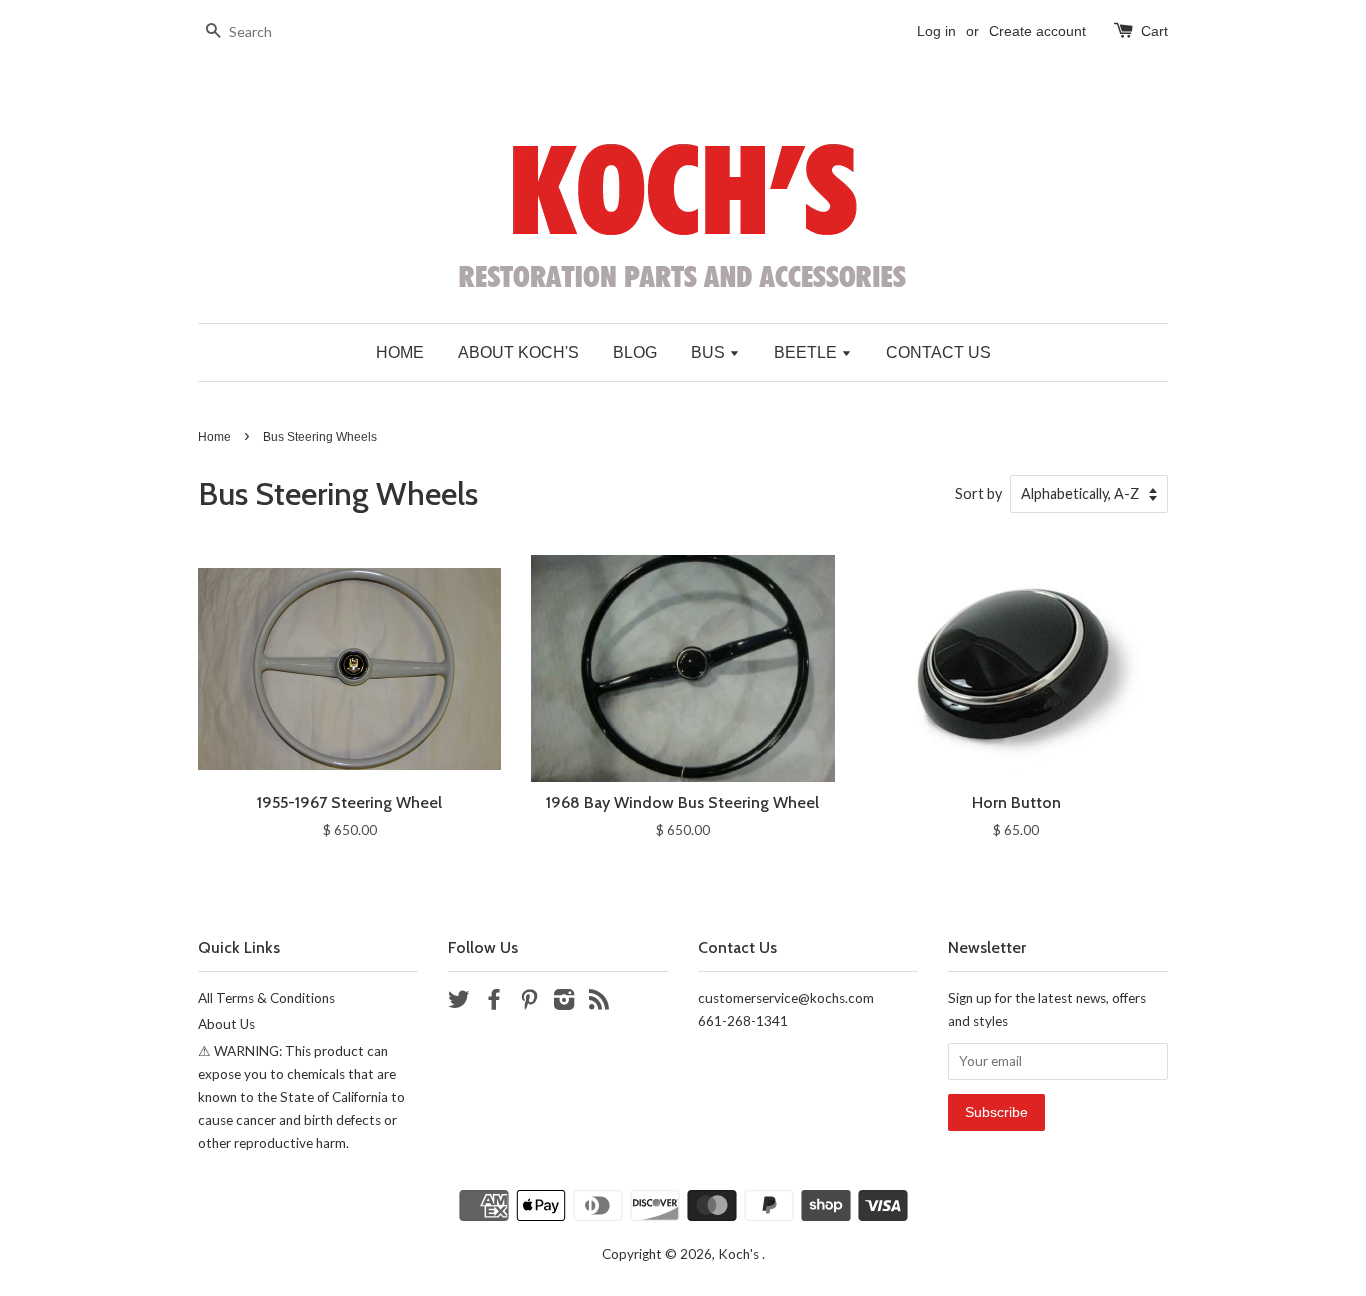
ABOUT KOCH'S (518, 352)
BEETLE (807, 352)
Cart (1154, 31)
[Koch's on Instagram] (564, 1003)
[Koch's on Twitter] (459, 1003)
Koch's (740, 1254)
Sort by (978, 493)
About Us (226, 1024)
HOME (400, 352)
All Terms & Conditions (266, 998)
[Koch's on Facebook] (494, 1003)
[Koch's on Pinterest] (529, 1003)
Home (214, 437)
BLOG (635, 352)
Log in (936, 31)
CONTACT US (938, 352)
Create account (1037, 31)
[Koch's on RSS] (599, 1003)
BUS (710, 352)
